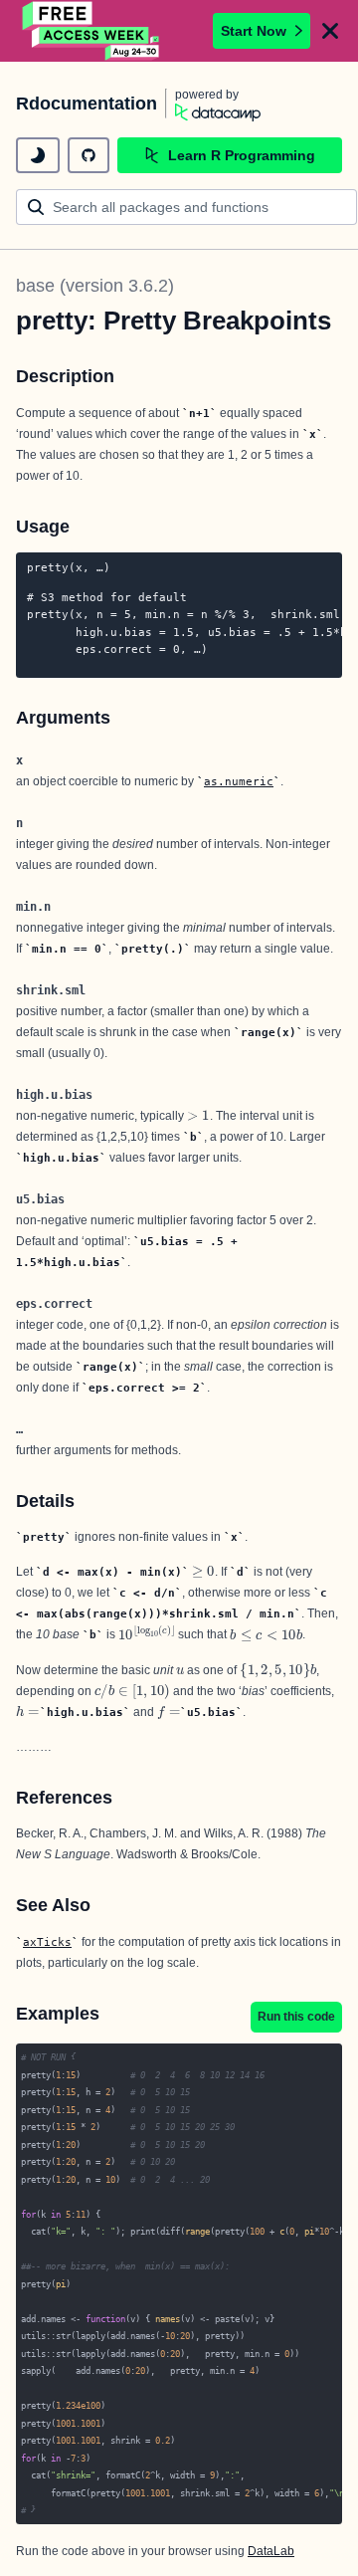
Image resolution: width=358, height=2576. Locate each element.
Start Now (254, 31)
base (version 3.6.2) (95, 286)
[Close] (330, 31)
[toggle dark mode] (38, 155)
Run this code (296, 2017)
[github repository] (89, 155)
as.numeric (239, 781)
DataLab (271, 2551)
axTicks (47, 1942)
